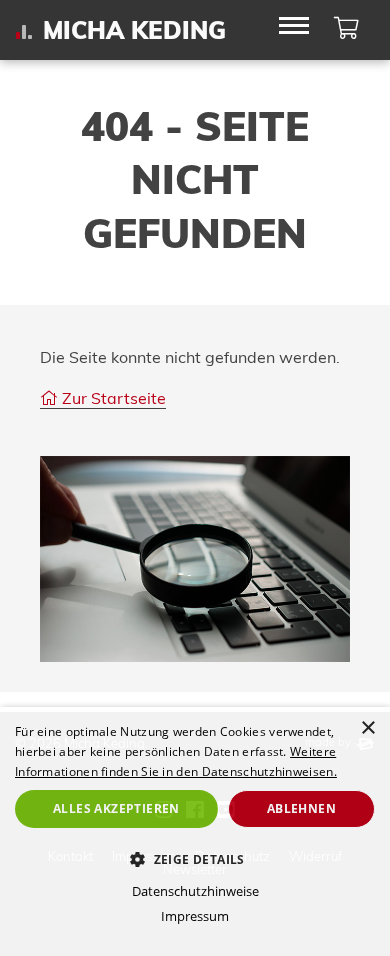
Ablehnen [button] (301, 808)
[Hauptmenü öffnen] (294, 27)
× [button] (367, 728)
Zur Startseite (112, 398)
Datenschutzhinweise (195, 891)
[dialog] (195, 831)
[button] (195, 859)
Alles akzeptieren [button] (116, 808)
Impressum (195, 916)
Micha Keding (134, 30)
